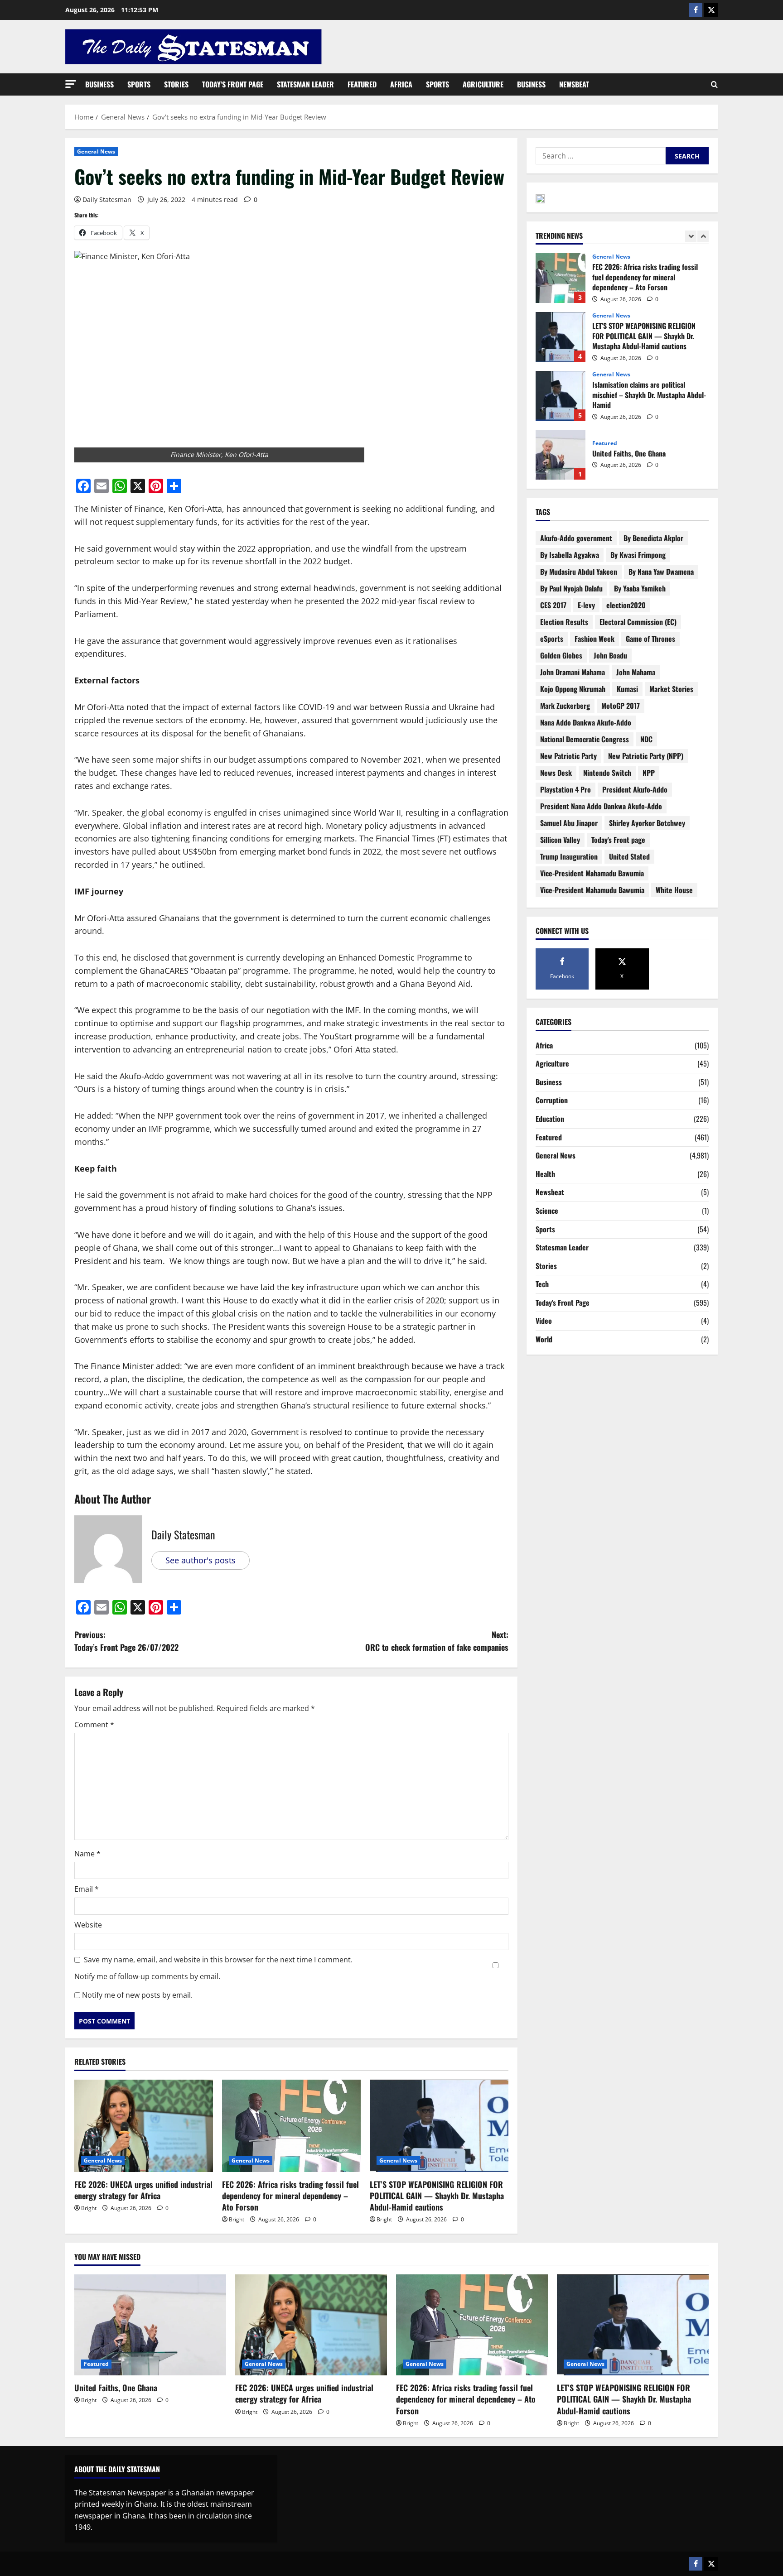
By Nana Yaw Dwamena (661, 572)
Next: (437, 1641)
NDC (646, 739)
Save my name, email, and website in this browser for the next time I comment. (218, 1960)
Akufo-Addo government (576, 538)
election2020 (626, 605)
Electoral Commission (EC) (638, 622)
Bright (89, 2208)
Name (87, 1854)
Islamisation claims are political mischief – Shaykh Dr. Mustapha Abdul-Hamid (561, 337)
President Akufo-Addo (635, 789)
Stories (176, 84)
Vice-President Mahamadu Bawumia (592, 873)
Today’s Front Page (233, 84)
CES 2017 (553, 605)
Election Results (564, 622)
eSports (552, 639)
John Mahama (636, 672)
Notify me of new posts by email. (137, 1995)
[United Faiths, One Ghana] (150, 2325)
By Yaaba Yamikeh (640, 588)
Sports (139, 84)
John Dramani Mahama (573, 672)
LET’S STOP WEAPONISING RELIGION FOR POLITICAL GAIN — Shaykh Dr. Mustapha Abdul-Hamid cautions (437, 2196)
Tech (542, 1284)
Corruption (552, 1100)
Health (545, 1174)
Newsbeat (574, 84)
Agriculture (483, 84)
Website (88, 1925)
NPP (649, 773)
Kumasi (627, 689)
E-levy (586, 605)
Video (544, 1321)
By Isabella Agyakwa (570, 555)
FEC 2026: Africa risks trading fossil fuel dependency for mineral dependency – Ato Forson (290, 2196)
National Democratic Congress (585, 739)
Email (87, 1889)
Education (550, 1119)
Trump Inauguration (569, 856)
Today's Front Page (563, 1302)
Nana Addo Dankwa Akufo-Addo (586, 722)
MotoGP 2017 (621, 706)
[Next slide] (703, 236)
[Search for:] (601, 156)
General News (96, 151)
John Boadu (610, 655)
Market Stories (671, 689)
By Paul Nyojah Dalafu (571, 588)
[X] (711, 10)
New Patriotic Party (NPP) (646, 756)
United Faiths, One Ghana (561, 396)
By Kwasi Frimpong (638, 555)
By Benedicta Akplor (653, 538)
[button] (71, 84)
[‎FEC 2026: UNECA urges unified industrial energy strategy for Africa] (144, 2126)
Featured (362, 84)
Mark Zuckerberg (565, 706)
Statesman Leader (305, 84)
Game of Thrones (650, 639)
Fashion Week (594, 639)
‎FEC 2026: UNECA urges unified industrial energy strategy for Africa (143, 2190)
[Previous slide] (691, 236)
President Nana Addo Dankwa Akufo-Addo (601, 806)
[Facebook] (696, 10)
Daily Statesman (107, 199)
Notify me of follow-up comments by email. (147, 1976)
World (544, 1339)
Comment (94, 1725)
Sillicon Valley (560, 840)
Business (99, 84)
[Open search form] (714, 85)
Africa (401, 84)
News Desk (556, 773)
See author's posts (201, 1560)
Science (547, 1211)
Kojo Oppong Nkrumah (573, 689)
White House (674, 890)
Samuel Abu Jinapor (569, 823)
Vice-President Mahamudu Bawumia (592, 890)
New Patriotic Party (568, 756)
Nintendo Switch (607, 773)
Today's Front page (618, 840)
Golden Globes (561, 655)
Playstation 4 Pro (565, 789)
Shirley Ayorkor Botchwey (647, 823)
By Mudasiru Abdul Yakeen (579, 572)
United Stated (629, 856)
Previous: (126, 1641)
